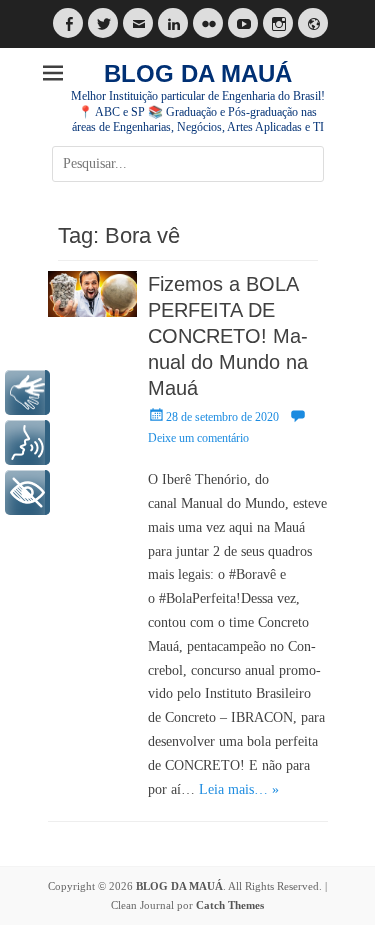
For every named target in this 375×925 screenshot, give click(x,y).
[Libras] (27, 392)
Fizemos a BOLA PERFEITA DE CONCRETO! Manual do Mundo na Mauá (228, 336)
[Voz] (27, 442)
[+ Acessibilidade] (27, 492)
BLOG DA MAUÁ (198, 73)
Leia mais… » (239, 789)
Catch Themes (230, 905)
